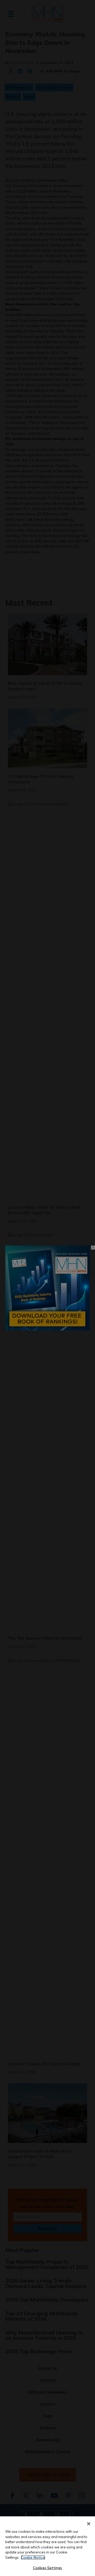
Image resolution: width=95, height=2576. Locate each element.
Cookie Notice (33, 2557)
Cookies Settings (47, 2568)
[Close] (89, 2524)
